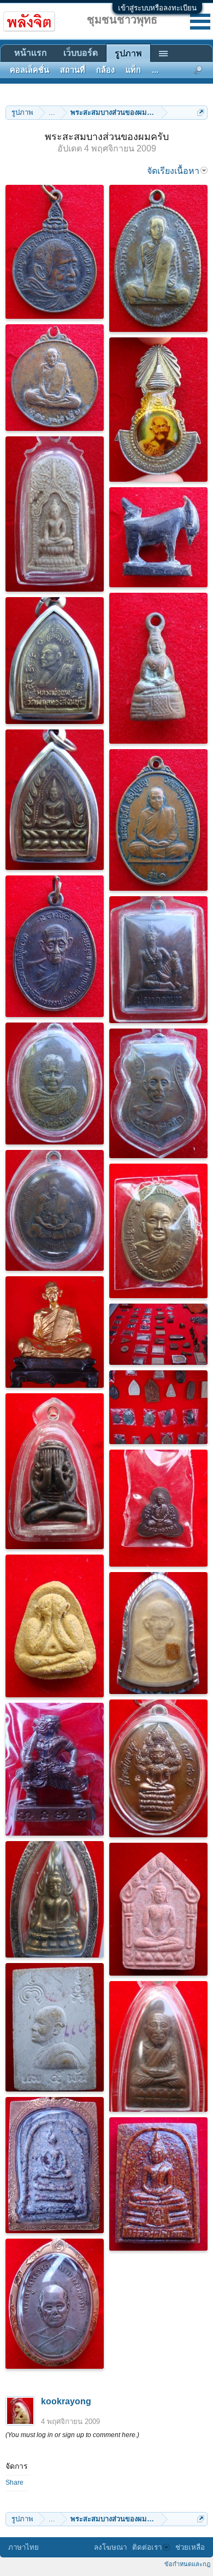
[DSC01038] (158, 258)
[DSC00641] (158, 2046)
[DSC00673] (158, 1508)
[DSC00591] (55, 1899)
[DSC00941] (158, 960)
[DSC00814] (55, 1769)
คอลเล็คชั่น (29, 70)
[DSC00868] (158, 2184)
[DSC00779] (55, 1332)
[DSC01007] (158, 668)
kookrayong (66, 2401)
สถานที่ (73, 70)
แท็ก (133, 70)
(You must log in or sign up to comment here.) (72, 2435)
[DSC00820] (55, 2304)
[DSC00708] (158, 1231)
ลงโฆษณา (110, 2547)
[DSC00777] (158, 1334)
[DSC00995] (158, 537)
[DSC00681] (158, 1768)
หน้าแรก (31, 53)
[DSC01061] (55, 378)
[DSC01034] (55, 252)
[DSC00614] (55, 1626)
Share (14, 2482)
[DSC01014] (158, 820)
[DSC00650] (55, 1471)
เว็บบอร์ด (81, 53)
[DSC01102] (158, 410)
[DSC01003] (55, 661)
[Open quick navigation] (201, 112)
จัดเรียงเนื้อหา (173, 171)
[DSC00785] (158, 1407)
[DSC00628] (55, 2027)
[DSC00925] (55, 946)
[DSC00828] (55, 2165)
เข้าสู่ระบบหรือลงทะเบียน (157, 8)
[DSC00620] (158, 1909)
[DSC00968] (55, 1210)
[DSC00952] (55, 1083)
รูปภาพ (128, 53)
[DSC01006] (55, 800)
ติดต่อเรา (147, 2547)
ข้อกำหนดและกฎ (187, 2564)
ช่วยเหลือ (190, 2547)
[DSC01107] (55, 514)
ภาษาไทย (23, 2547)
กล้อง (105, 70)
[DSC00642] (158, 1633)
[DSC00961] (158, 1093)
